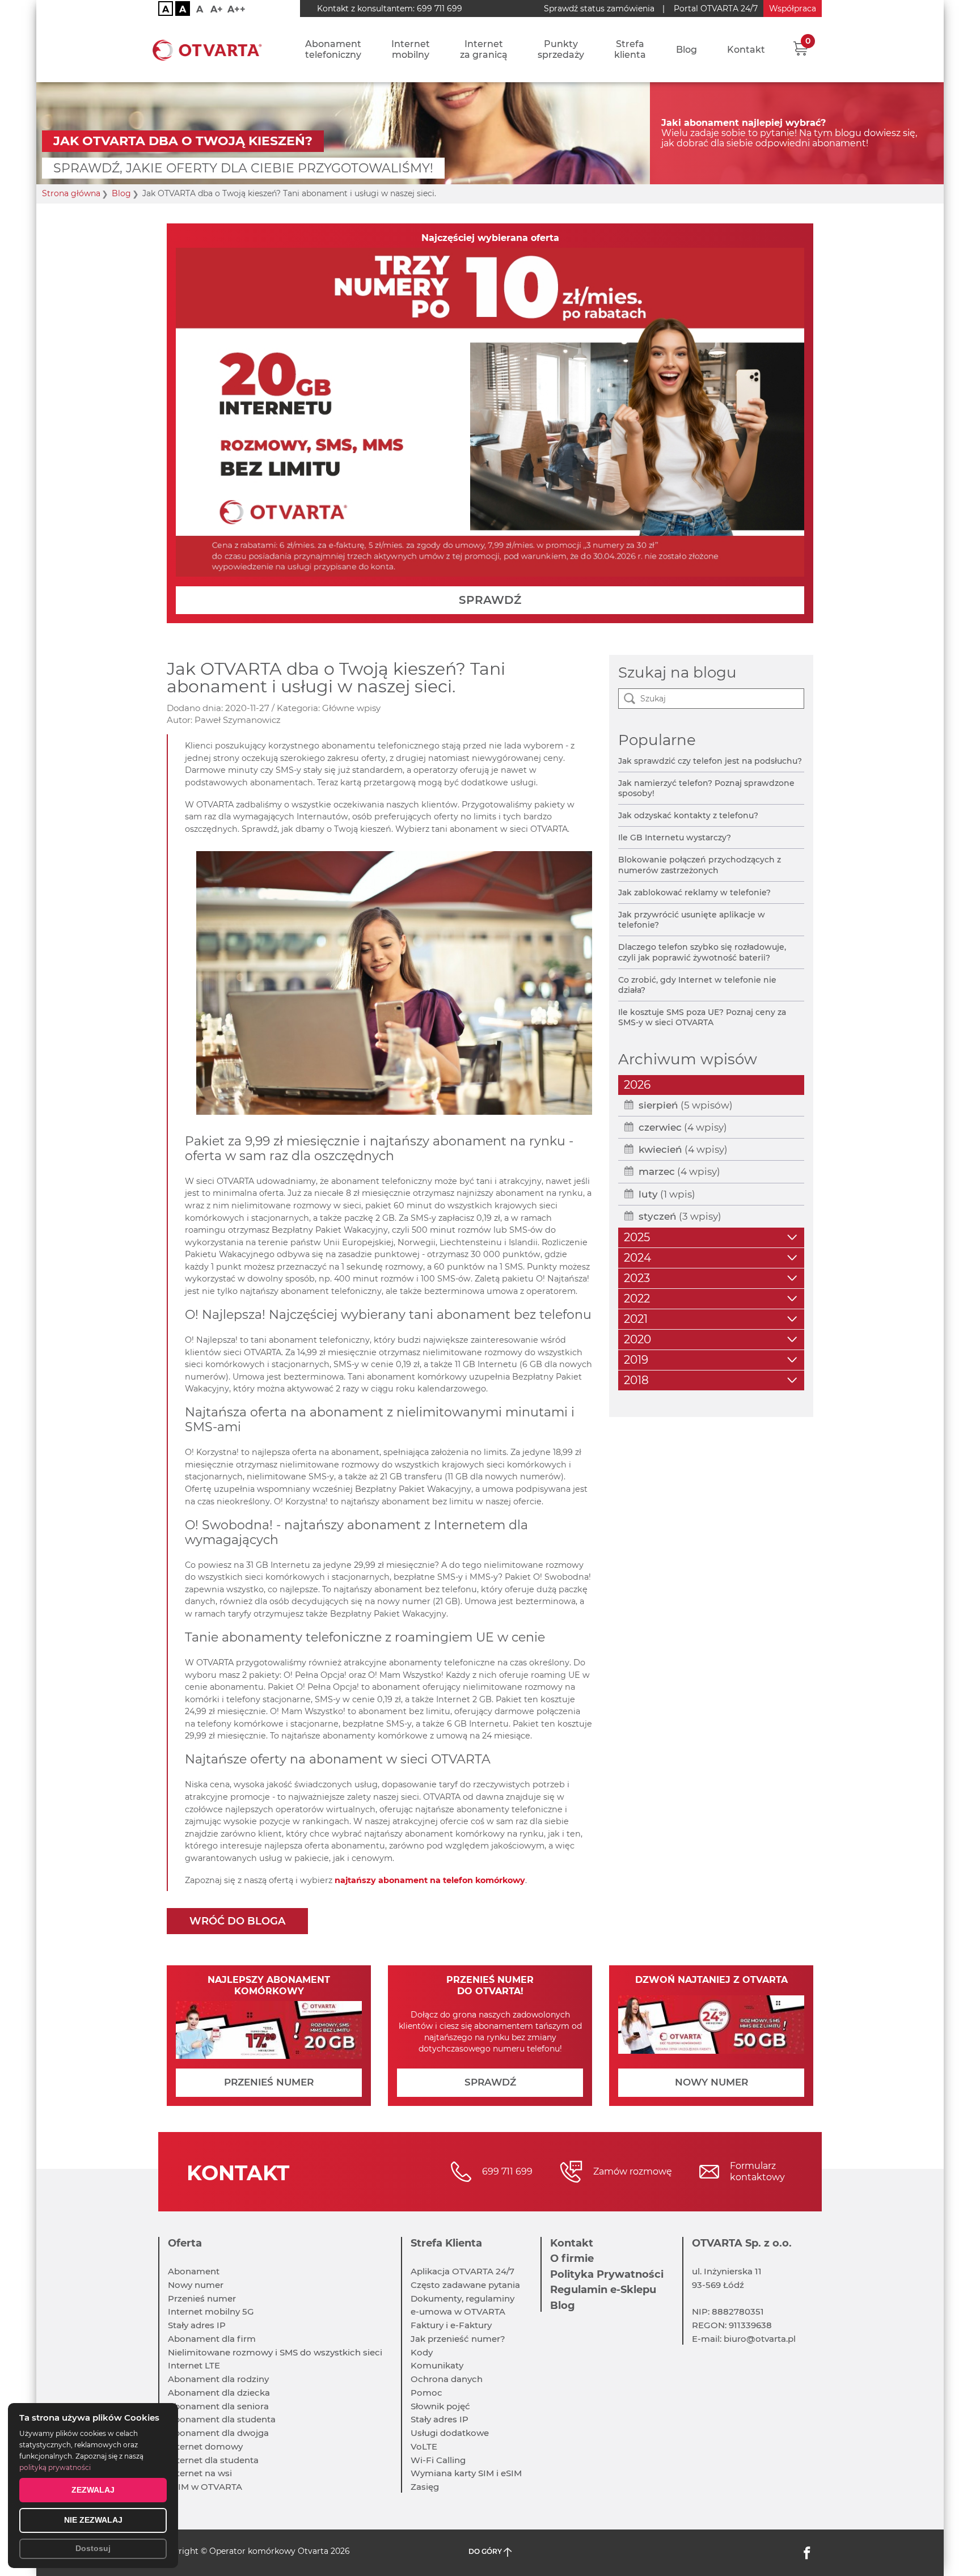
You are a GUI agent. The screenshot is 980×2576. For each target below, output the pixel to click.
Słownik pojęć (440, 2406)
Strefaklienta (630, 49)
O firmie (572, 2258)
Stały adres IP (197, 2325)
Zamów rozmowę (633, 2171)
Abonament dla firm (212, 2339)
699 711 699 (440, 9)
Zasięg (425, 2487)
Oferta (185, 2243)
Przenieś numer (202, 2298)
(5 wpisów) (686, 1105)
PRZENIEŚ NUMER (269, 2082)
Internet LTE (194, 2365)
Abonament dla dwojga (218, 2433)
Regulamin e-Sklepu (603, 2290)
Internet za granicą (484, 49)
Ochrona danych (447, 2379)
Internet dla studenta (213, 2460)
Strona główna (71, 194)
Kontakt (746, 50)
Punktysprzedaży (561, 49)
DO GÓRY (486, 2551)
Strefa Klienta (446, 2243)
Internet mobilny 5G (211, 2311)
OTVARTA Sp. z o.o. (742, 2243)
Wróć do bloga (237, 1921)
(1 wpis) (667, 1194)
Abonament (194, 2271)
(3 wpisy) (680, 1216)
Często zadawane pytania (465, 2285)
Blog (687, 50)
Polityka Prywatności (607, 2274)
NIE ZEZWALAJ (93, 2520)
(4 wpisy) (683, 1127)
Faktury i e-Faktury (451, 2325)
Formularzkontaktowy (757, 2171)
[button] (801, 48)
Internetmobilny (411, 49)
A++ (236, 9)
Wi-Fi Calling (438, 2460)
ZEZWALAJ (93, 2490)
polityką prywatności (55, 2467)
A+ (217, 9)
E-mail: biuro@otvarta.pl (744, 2339)
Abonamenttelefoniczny (333, 49)
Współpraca (793, 9)
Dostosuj (93, 2548)
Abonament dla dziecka (219, 2393)
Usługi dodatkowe (450, 2433)
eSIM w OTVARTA (205, 2487)
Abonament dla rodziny (218, 2379)
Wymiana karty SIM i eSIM (466, 2473)
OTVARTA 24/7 (716, 9)
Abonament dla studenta (222, 2419)
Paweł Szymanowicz (238, 720)
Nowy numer (196, 2285)
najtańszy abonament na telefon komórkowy (430, 1880)
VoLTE (424, 2446)
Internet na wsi (200, 2473)
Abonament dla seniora (218, 2406)
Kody (422, 2352)
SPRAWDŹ (490, 600)
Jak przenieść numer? (458, 2339)
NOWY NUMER (711, 2082)
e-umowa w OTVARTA (458, 2311)
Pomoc (426, 2393)
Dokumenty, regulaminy (462, 2298)
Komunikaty (437, 2365)
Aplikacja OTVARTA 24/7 (462, 2271)
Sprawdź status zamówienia (599, 9)
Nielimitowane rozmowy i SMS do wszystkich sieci (275, 2352)
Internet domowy (205, 2446)
